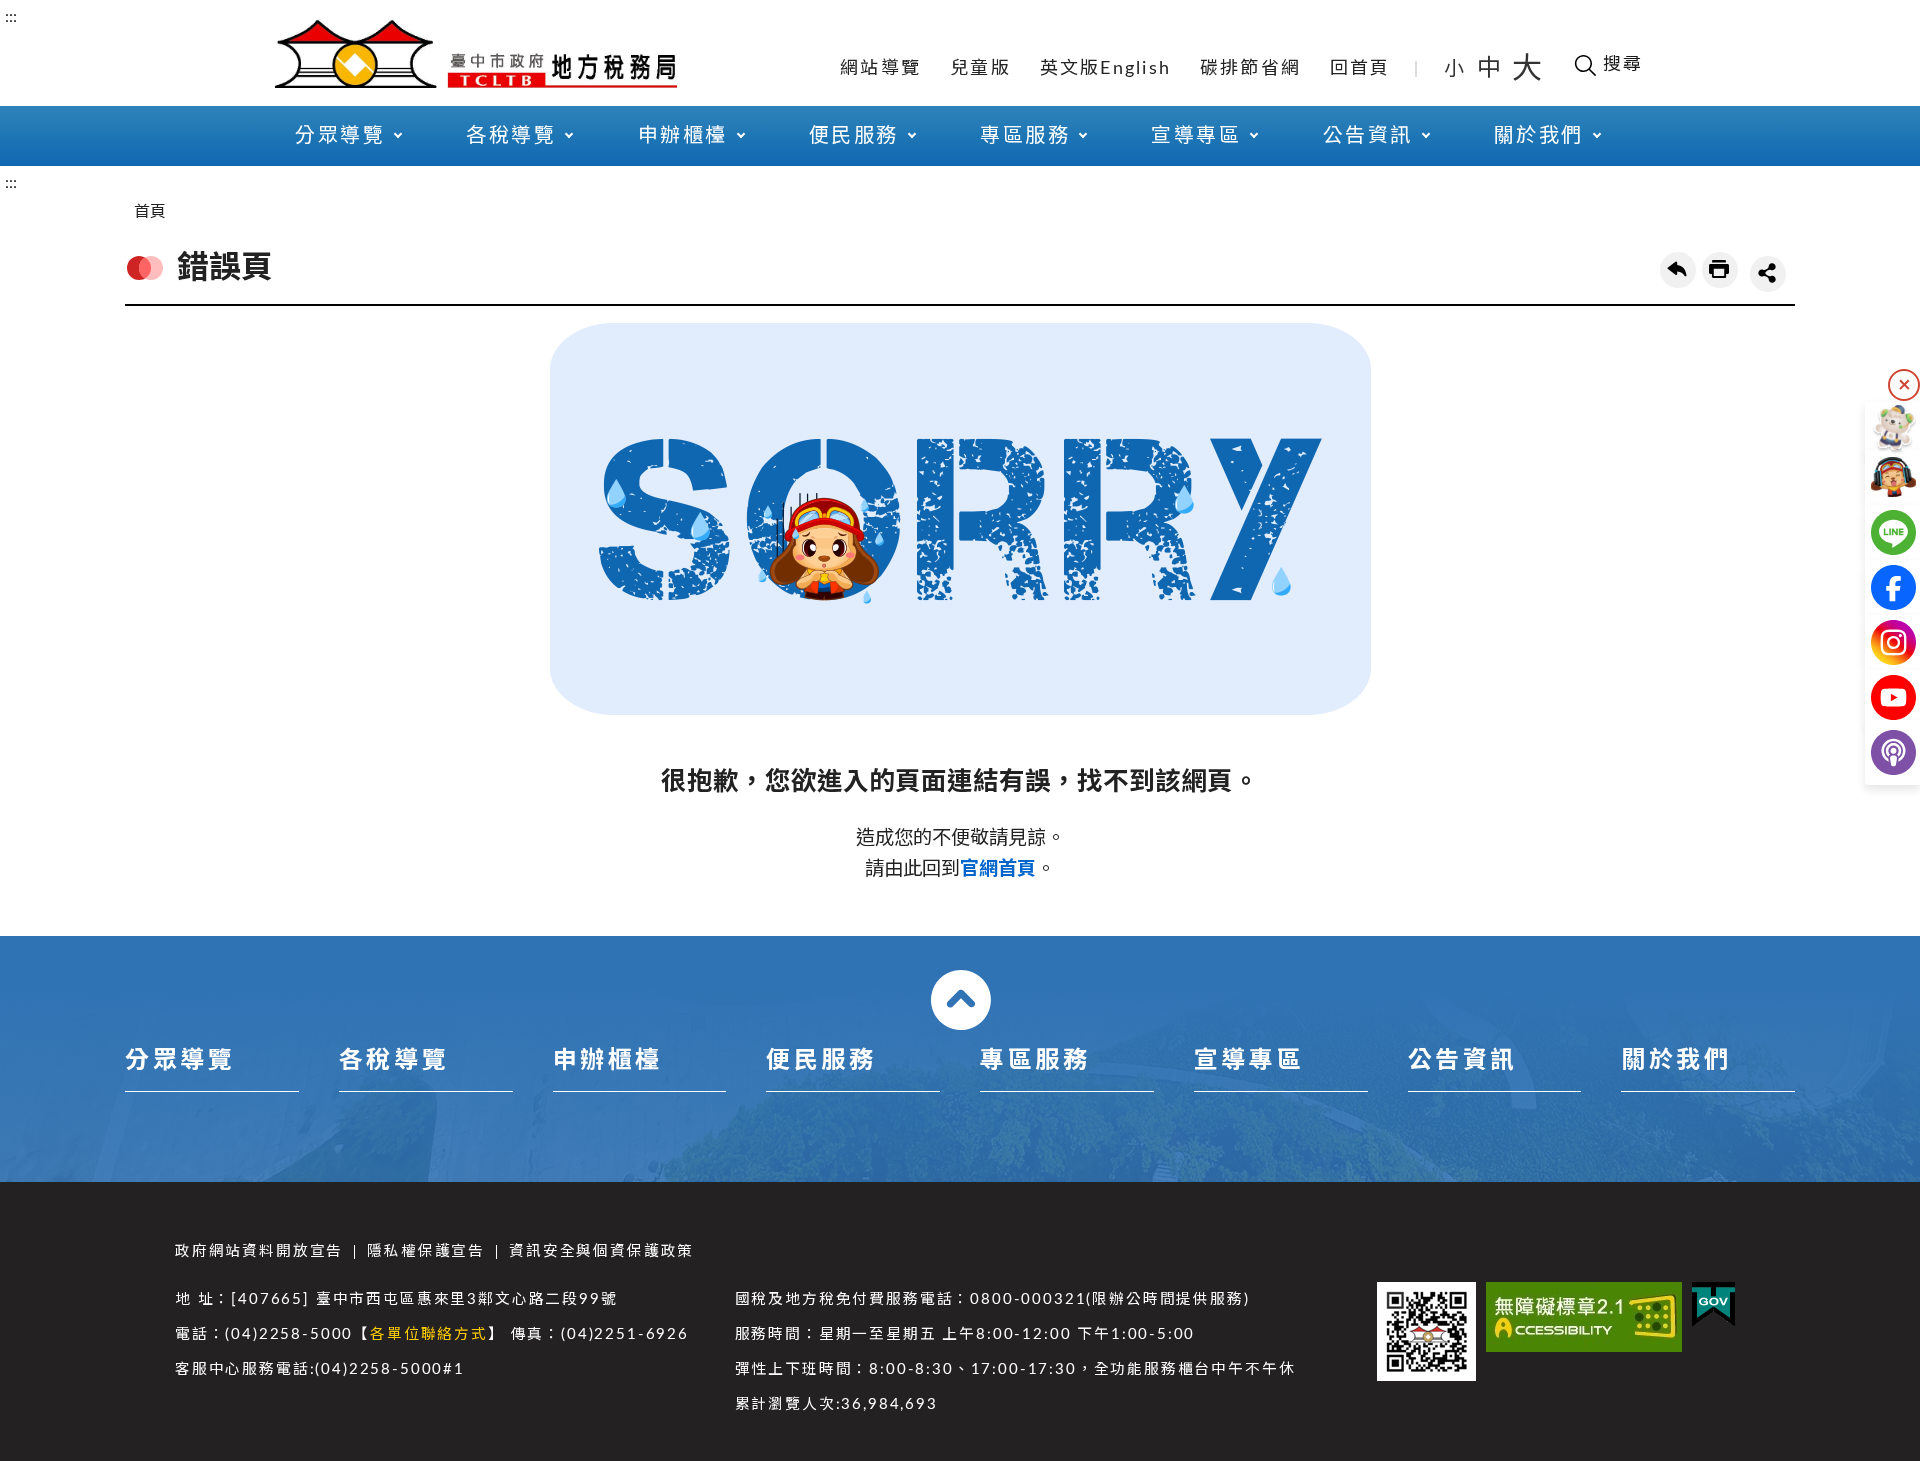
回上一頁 (1678, 270)
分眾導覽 (180, 1061)
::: (11, 17)
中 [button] (1491, 69)
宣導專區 (1249, 1061)
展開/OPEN (961, 1000)
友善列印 (1720, 270)
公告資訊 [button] (1368, 136)
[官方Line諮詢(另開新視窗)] (1877, 532)
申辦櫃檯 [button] (683, 136)
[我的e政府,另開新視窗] (1713, 1304)
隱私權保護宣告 (426, 1251)
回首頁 (1360, 69)
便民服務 (821, 1061)
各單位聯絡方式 (429, 1334)
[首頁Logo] (476, 52)
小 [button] (1455, 69)
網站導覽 (880, 69)
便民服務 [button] (854, 136)
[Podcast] (1877, 752)
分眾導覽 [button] (340, 136)
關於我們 (1676, 1061)
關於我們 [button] (1539, 136)
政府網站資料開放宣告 (259, 1251)
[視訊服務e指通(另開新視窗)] (1877, 477)
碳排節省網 (1250, 69)
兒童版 (980, 69)
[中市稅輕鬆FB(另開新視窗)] (1877, 587)
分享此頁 (1768, 274)
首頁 (150, 212)
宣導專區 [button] (1196, 136)
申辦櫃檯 (608, 1061)
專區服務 (1035, 1061)
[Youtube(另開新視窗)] (1877, 697)
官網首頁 (998, 869)
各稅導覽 (394, 1061)
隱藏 (1904, 385)
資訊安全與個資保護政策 (601, 1251)
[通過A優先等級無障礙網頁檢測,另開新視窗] (1584, 1317)
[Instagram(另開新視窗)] (1877, 642)
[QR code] (1426, 1331)
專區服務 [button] (1025, 136)
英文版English (1106, 69)
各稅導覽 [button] (511, 136)
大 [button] (1527, 69)
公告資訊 (1463, 1061)
